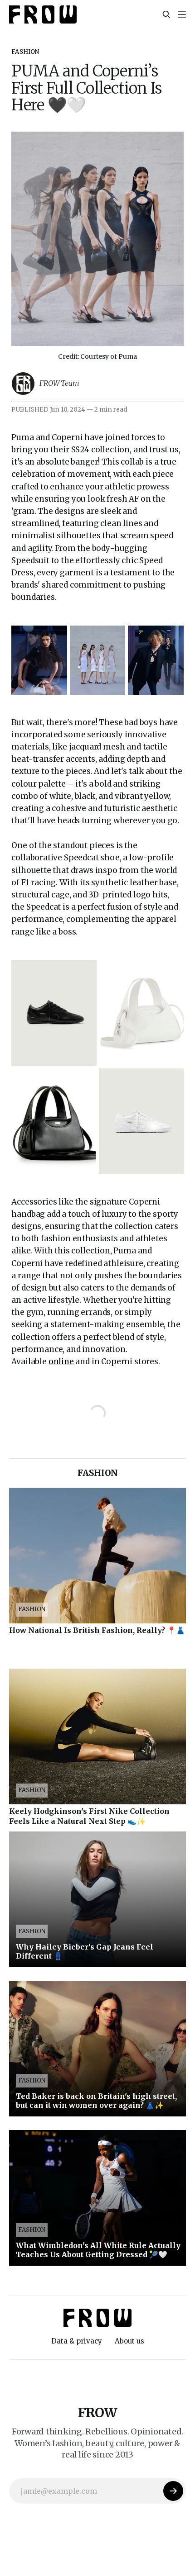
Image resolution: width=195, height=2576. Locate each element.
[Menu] (182, 14)
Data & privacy (77, 2341)
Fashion (25, 52)
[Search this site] (166, 14)
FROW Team (59, 383)
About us (129, 2341)
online (61, 1362)
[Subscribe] (173, 2491)
